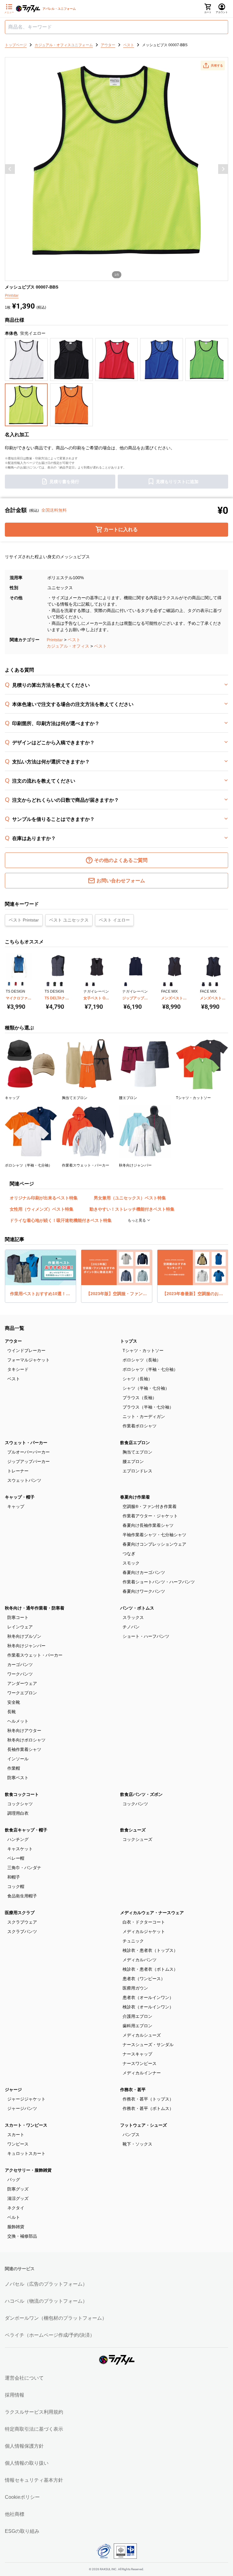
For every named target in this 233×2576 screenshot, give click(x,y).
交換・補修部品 (22, 2236)
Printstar (55, 640)
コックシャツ (20, 1804)
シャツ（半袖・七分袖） (146, 1388)
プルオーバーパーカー (29, 1452)
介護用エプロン (137, 2016)
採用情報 (15, 2395)
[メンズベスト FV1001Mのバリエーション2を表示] (210, 984)
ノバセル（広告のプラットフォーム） (46, 2284)
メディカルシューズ (142, 2035)
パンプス (131, 2135)
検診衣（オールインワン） (148, 2007)
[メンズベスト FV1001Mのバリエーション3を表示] (217, 984)
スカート (16, 2135)
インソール (18, 1759)
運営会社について (24, 2378)
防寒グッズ (18, 2189)
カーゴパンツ (20, 1665)
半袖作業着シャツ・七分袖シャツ (154, 1535)
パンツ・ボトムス (137, 1608)
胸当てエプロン (137, 1452)
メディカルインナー (142, 2073)
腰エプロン (133, 1461)
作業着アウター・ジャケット (150, 1516)
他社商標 (15, 2514)
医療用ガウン (135, 1988)
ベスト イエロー (114, 920)
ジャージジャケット (26, 2099)
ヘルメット (18, 1721)
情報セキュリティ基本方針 (34, 2480)
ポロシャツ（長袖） (142, 1360)
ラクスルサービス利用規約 (34, 2412)
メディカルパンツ (140, 1960)
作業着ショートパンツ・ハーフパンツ (159, 1582)
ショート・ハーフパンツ (146, 1636)
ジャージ (13, 2090)
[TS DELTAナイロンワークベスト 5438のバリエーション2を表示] (55, 984)
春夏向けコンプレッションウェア (154, 1544)
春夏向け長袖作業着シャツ (148, 1525)
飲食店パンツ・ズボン (141, 1794)
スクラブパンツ (22, 1931)
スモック (131, 1563)
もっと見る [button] (137, 1220)
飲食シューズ (133, 1830)
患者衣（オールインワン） (148, 1997)
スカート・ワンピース (26, 2125)
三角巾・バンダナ (24, 1868)
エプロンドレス (137, 1471)
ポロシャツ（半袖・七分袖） (150, 1369)
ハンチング (18, 1839)
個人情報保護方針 (24, 2446)
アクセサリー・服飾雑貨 (28, 2170)
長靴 (12, 1712)
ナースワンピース (140, 2063)
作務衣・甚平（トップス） (148, 2099)
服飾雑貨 (16, 2227)
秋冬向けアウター (24, 1731)
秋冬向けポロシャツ (26, 1740)
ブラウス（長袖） (140, 1398)
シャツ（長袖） (137, 1379)
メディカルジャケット (144, 1931)
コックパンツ (135, 1804)
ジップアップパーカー (29, 1461)
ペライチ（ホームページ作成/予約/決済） (50, 2335)
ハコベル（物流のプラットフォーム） (46, 2301)
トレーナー (18, 1471)
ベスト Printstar (24, 920)
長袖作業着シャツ (24, 1749)
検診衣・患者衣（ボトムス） (150, 1969)
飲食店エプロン (135, 1443)
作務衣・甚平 (133, 2090)
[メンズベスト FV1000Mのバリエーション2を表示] (171, 984)
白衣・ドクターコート (144, 1922)
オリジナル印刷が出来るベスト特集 (44, 1198)
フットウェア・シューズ (144, 2125)
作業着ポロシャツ (140, 1426)
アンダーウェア (22, 1683)
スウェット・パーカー (26, 1443)
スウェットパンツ (24, 1480)
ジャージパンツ (22, 2108)
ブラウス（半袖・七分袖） (148, 1407)
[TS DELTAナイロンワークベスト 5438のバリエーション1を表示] (48, 984)
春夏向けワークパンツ (144, 1591)
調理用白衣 (18, 1813)
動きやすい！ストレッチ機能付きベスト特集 (132, 1209)
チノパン (131, 1627)
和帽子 (14, 1877)
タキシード (18, 1369)
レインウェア (20, 1627)
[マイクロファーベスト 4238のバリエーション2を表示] (16, 984)
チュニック (133, 1941)
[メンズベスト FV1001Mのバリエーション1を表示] (203, 984)
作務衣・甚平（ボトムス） (148, 2108)
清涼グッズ (18, 2198)
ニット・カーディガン (144, 1416)
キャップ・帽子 (20, 1497)
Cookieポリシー (22, 2497)
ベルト (14, 2217)
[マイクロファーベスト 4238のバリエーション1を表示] (9, 984)
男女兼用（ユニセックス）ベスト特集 (130, 1198)
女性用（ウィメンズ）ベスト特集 (42, 1209)
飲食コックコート (22, 1794)
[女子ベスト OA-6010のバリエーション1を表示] (87, 984)
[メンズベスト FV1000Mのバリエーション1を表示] (164, 984)
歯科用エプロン (137, 2026)
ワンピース (18, 2144)
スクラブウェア (22, 1922)
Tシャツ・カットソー (143, 1350)
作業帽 (14, 1768)
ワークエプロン (22, 1693)
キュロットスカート (26, 2153)
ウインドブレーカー (26, 1350)
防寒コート (18, 1617)
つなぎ (129, 1554)
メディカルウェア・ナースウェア (152, 1913)
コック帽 (16, 1886)
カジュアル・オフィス (68, 646)
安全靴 (14, 1702)
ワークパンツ (20, 1674)
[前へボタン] (10, 169)
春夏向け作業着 (135, 1497)
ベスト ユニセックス (69, 920)
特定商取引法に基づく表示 (34, 2429)
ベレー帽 (16, 1858)
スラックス (133, 1617)
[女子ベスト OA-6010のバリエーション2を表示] (93, 984)
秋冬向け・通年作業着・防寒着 (35, 1608)
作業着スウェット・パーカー (35, 1655)
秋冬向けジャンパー (26, 1646)
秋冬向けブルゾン (24, 1636)
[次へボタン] (223, 169)
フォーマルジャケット (29, 1360)
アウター (13, 1341)
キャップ (16, 1506)
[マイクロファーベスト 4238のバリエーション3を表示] (22, 984)
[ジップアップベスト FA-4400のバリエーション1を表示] (126, 984)
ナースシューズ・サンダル (148, 2045)
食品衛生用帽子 (22, 1896)
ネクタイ (16, 2208)
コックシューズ (137, 1839)
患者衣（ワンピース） (144, 1979)
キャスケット (20, 1849)
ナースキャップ (137, 2054)
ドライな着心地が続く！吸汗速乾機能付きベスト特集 (61, 1220)
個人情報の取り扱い (27, 2463)
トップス (129, 1341)
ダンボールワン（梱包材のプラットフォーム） (56, 2318)
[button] (213, 65)
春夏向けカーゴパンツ (144, 1572)
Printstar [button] (12, 296)
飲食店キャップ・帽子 (26, 1830)
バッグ (14, 2180)
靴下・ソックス (137, 2144)
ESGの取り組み (22, 2531)
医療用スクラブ (20, 1913)
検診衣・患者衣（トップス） (150, 1950)
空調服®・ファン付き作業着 (150, 1506)
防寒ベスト (18, 1778)
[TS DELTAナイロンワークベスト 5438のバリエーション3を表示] (61, 984)
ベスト (74, 640)
